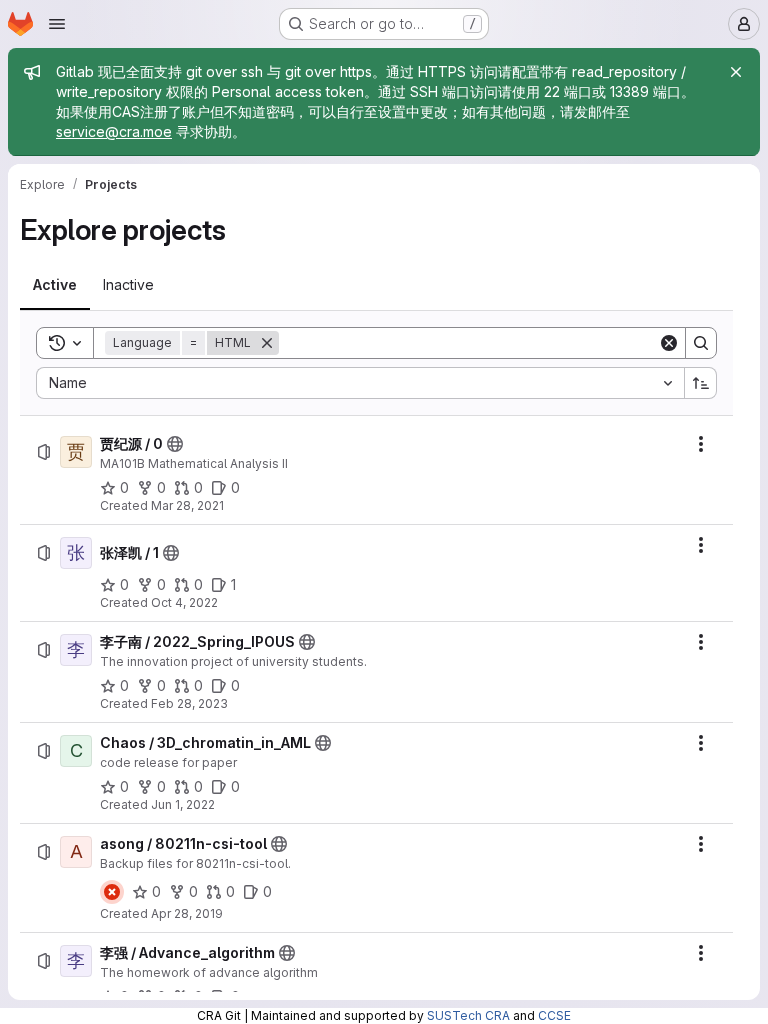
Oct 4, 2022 (184, 602)
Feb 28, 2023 (189, 703)
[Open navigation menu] (57, 24)
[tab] (55, 285)
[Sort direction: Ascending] (701, 383)
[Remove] (267, 343)
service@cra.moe (114, 131)
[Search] (701, 343)
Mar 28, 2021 (187, 505)
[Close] (736, 72)
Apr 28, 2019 (187, 913)
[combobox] (360, 383)
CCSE (554, 1015)
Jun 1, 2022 (183, 804)
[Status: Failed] (112, 892)
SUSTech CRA (468, 1015)
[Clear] (669, 343)
